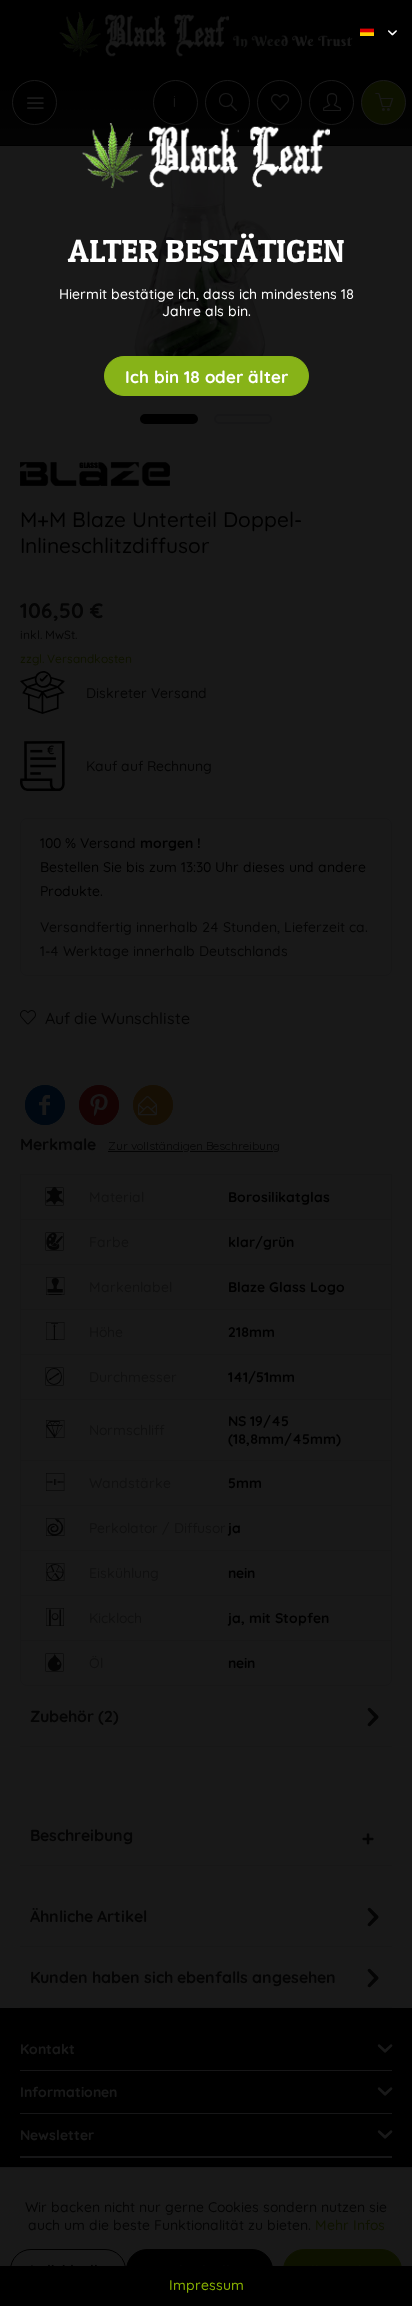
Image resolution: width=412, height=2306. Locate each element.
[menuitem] (371, 15)
